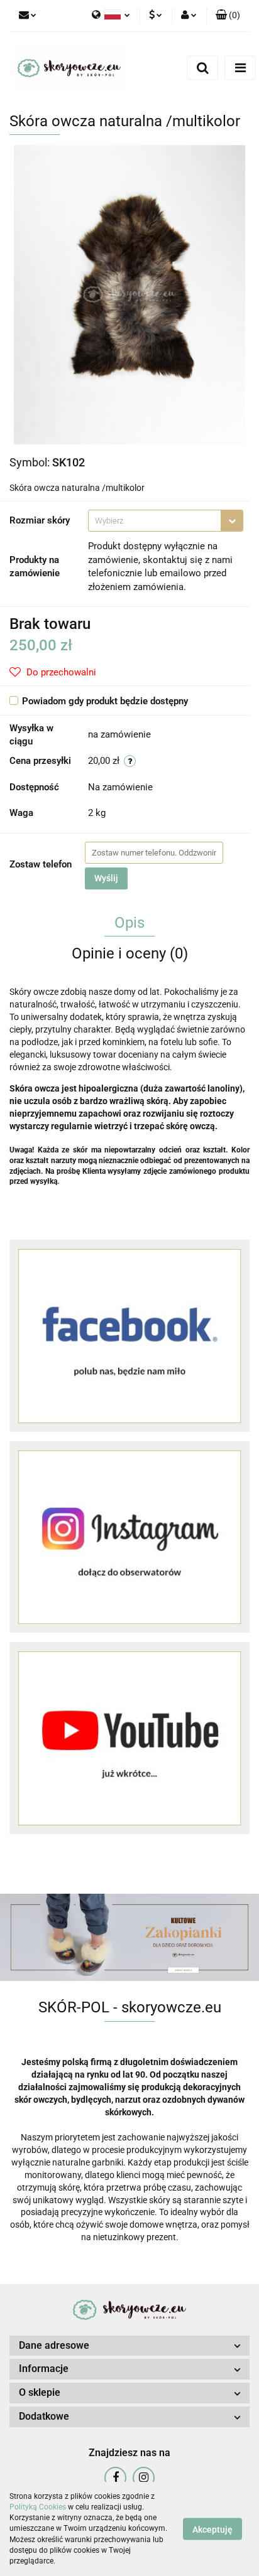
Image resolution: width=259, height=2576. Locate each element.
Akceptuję (212, 2530)
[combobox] (166, 521)
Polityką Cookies (38, 2507)
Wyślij (106, 878)
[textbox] (155, 521)
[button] (228, 16)
